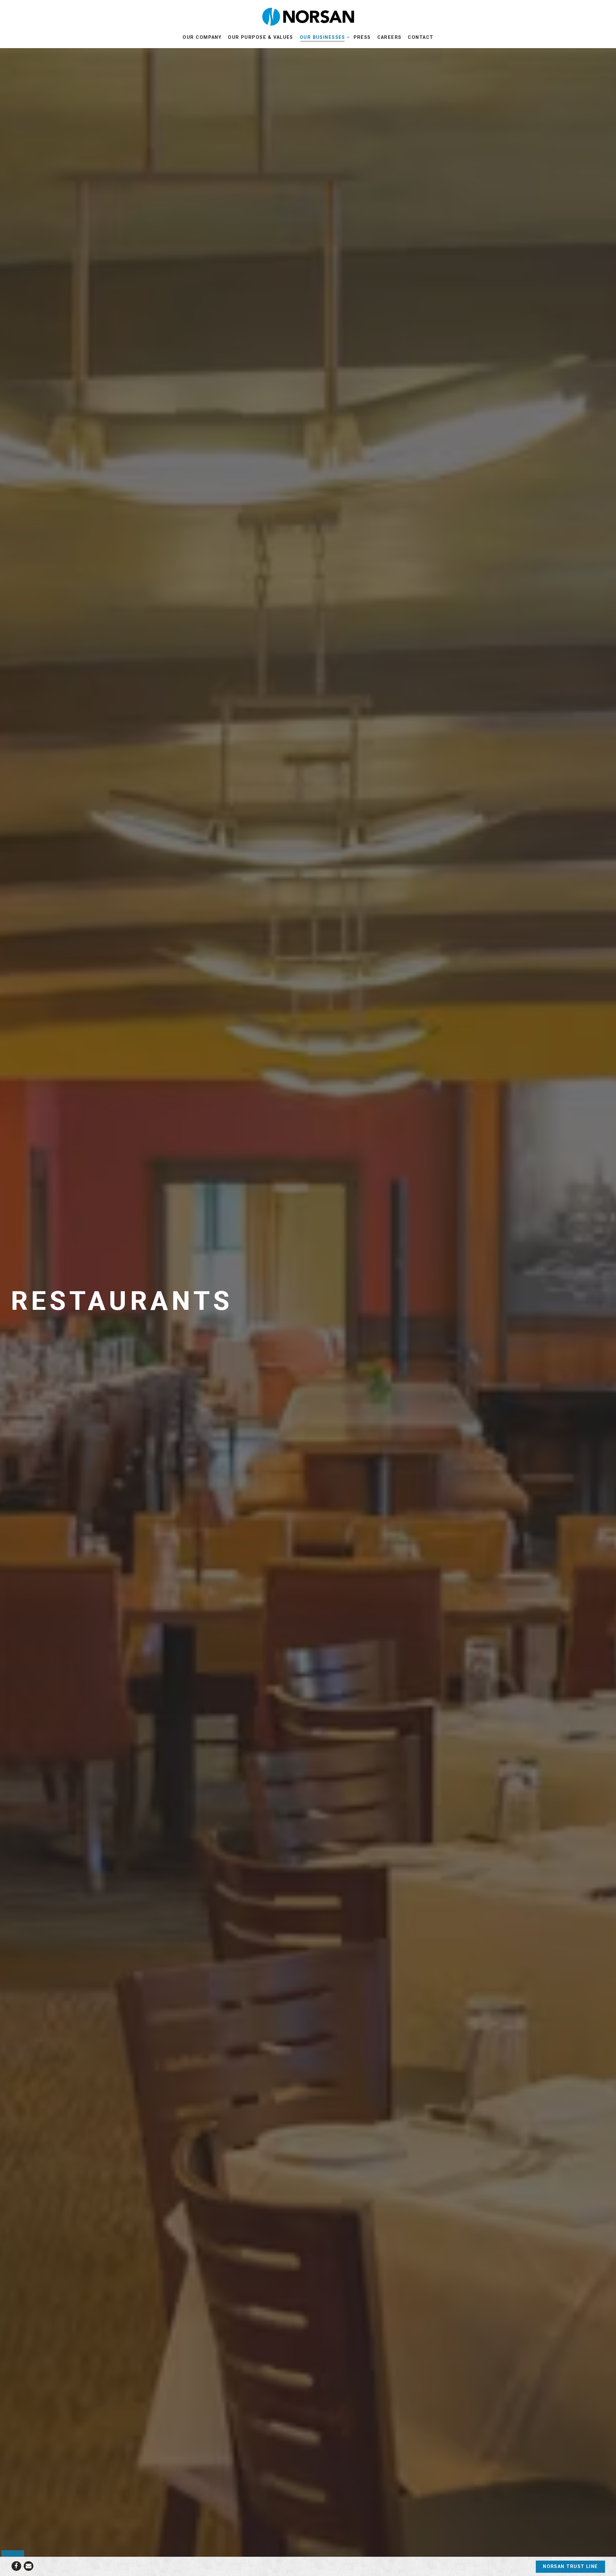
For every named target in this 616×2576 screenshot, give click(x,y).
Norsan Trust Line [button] (570, 2567)
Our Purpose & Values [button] (261, 37)
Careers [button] (389, 37)
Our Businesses (323, 37)
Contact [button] (420, 37)
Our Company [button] (202, 37)
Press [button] (362, 37)
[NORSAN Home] (308, 16)
